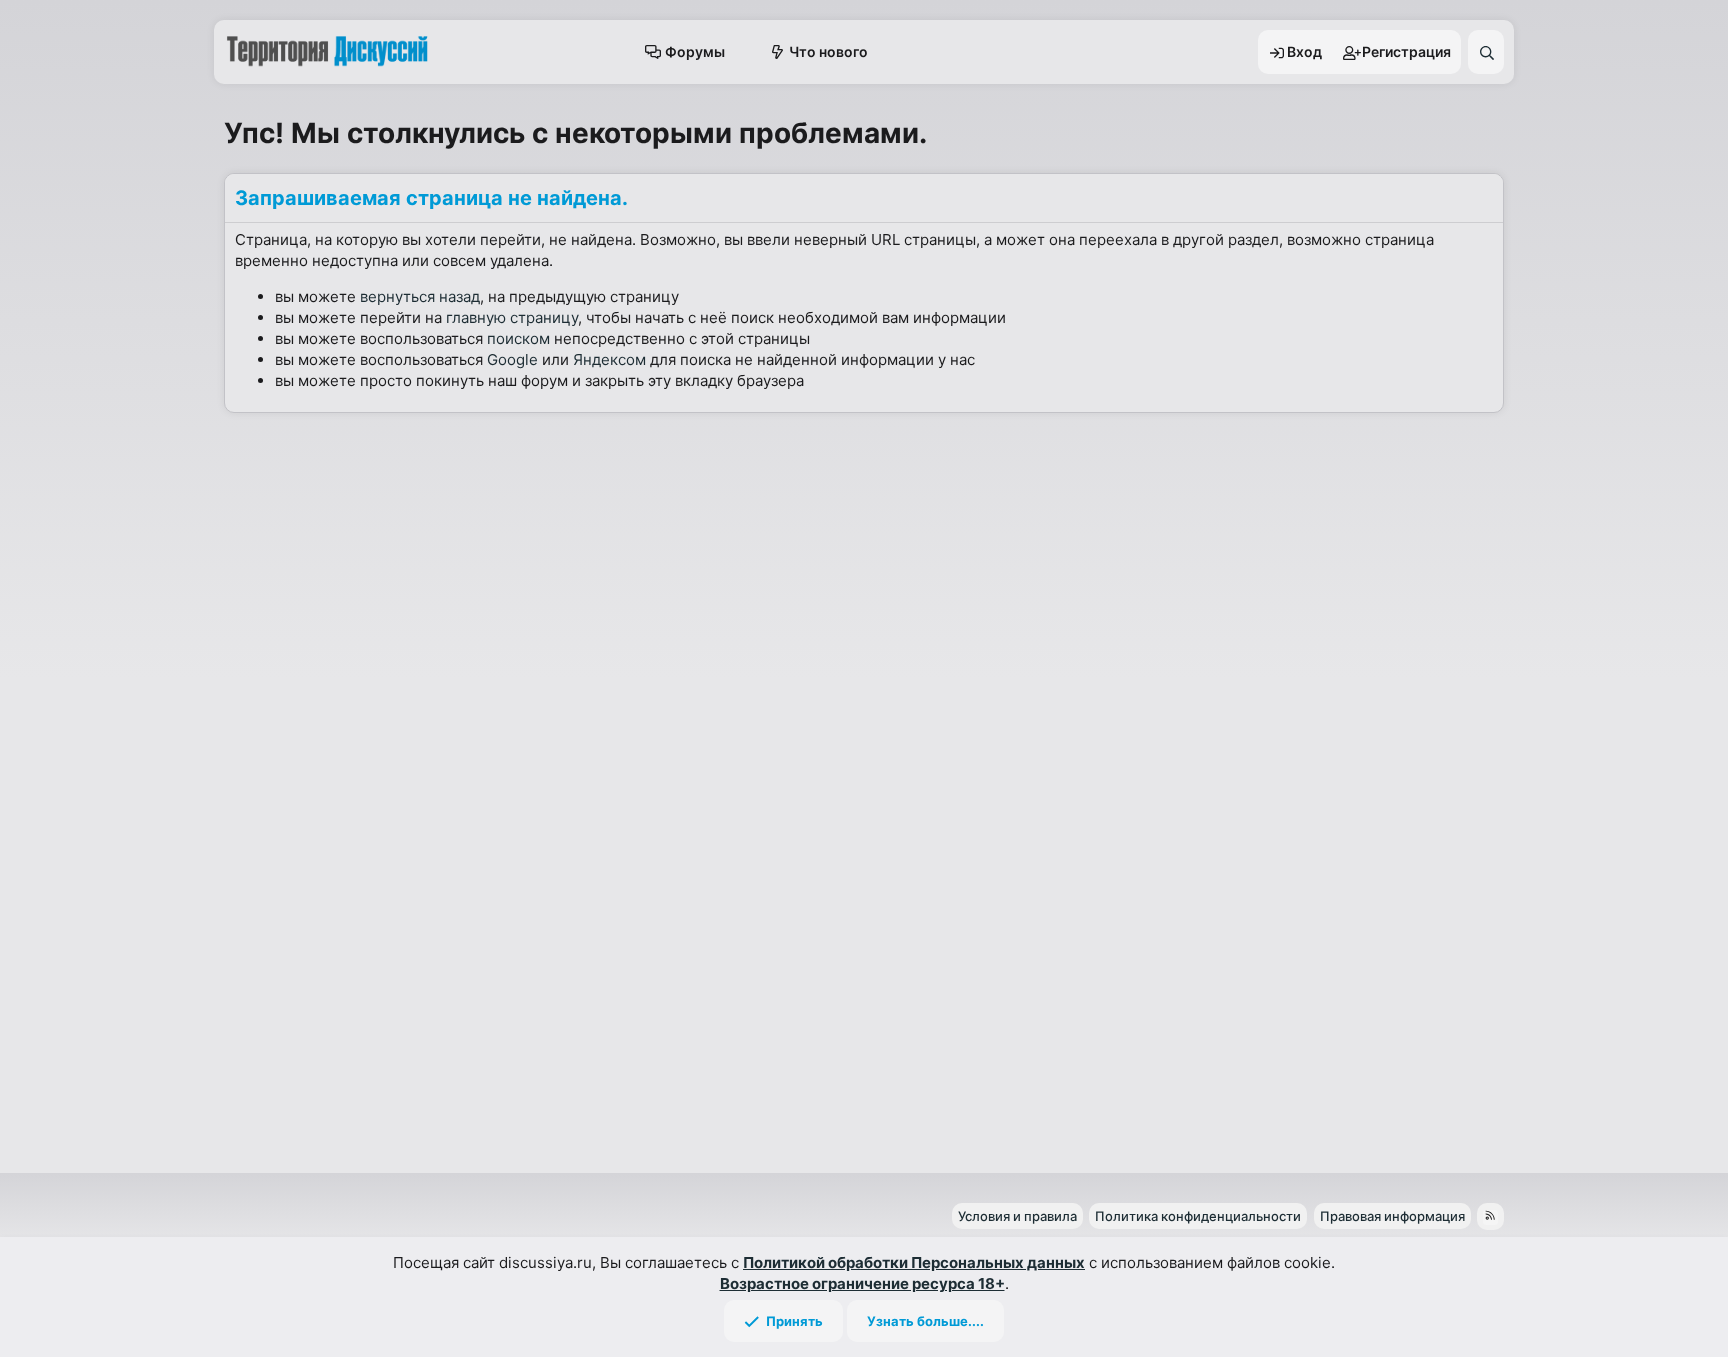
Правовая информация (1392, 1216)
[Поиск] (1486, 52)
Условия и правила (1017, 1216)
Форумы (695, 51)
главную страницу (512, 317)
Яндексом (609, 359)
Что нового (828, 51)
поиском (518, 338)
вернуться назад (420, 296)
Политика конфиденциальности (1198, 1216)
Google (512, 359)
